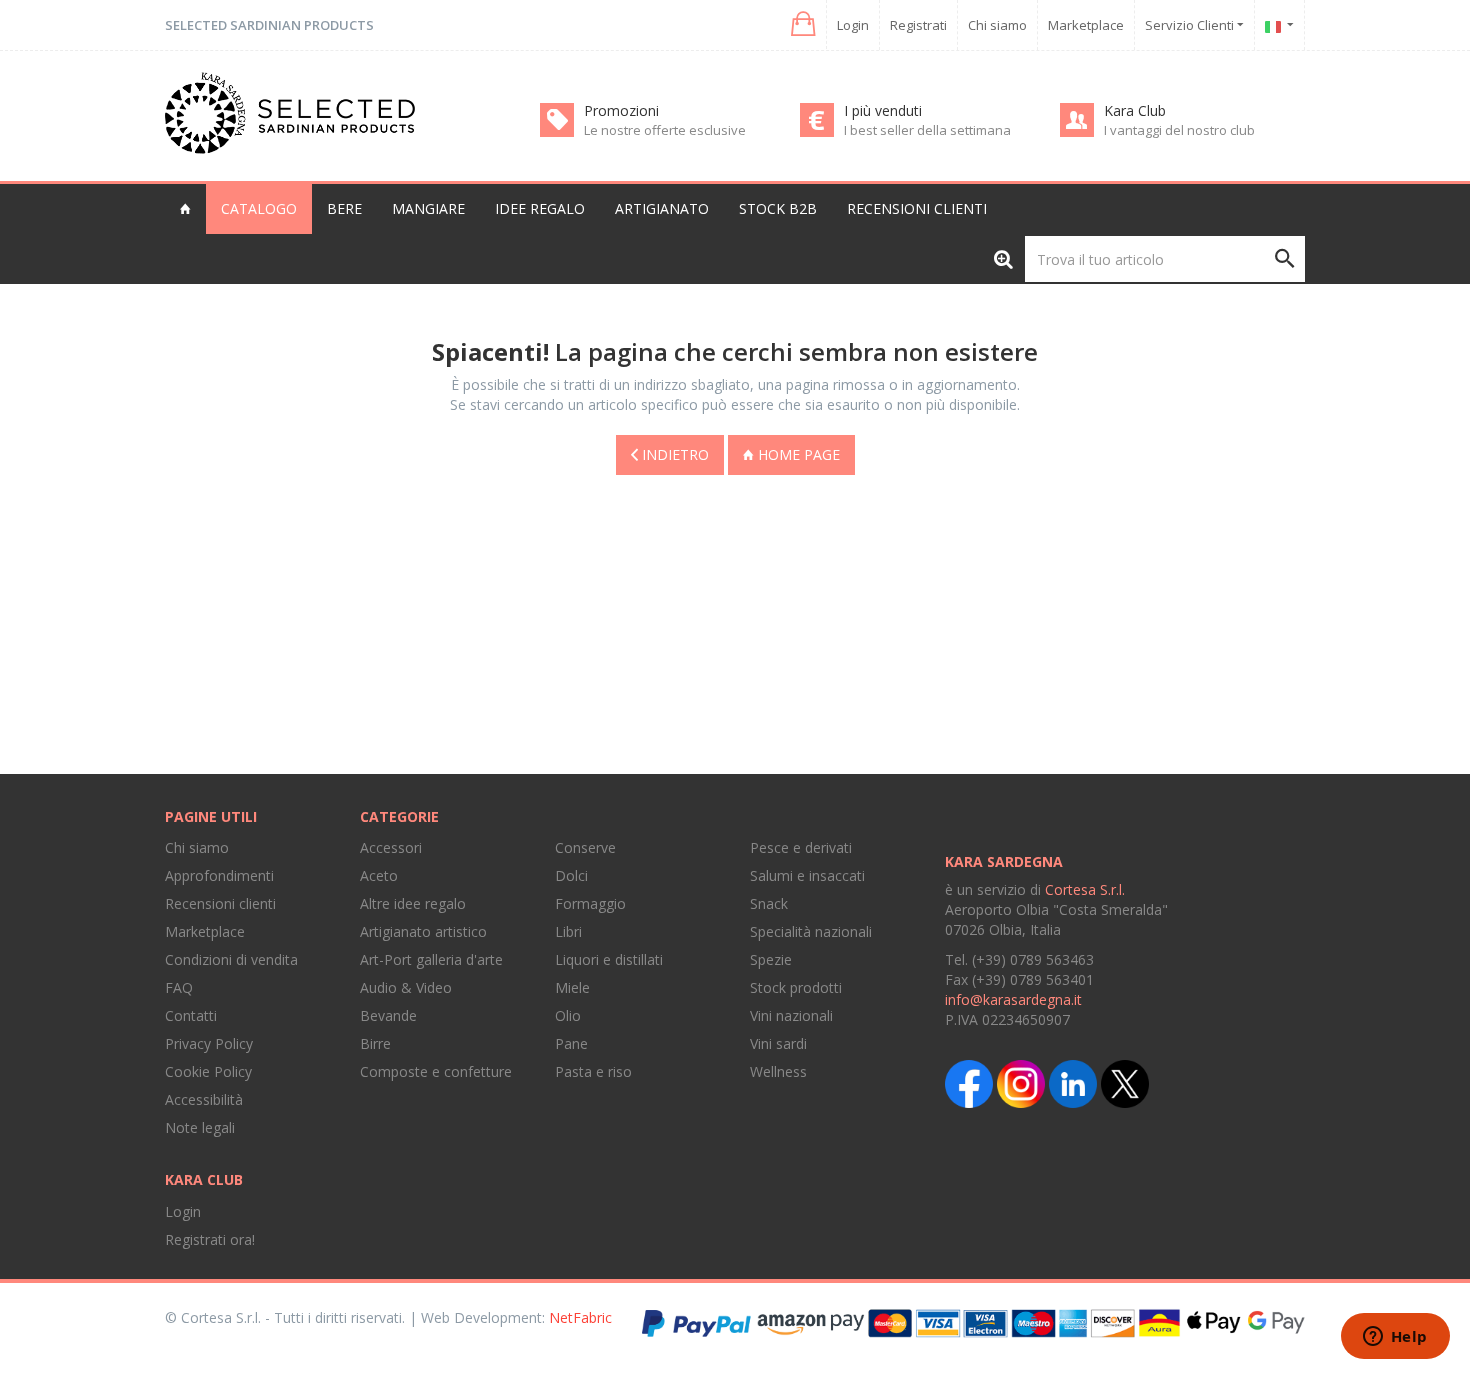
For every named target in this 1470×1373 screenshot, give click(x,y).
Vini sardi (778, 1043)
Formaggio (590, 903)
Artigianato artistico (423, 931)
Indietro (673, 454)
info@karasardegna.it (1013, 999)
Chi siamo (997, 25)
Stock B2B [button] (778, 208)
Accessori (391, 847)
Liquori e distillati (609, 959)
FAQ (179, 987)
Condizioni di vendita (231, 959)
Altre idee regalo (413, 903)
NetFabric (580, 1317)
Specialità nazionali (811, 931)
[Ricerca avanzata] (1003, 258)
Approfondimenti (219, 875)
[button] (801, 24)
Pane (571, 1043)
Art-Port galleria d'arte (431, 959)
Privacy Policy (209, 1043)
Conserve (585, 847)
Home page (797, 454)
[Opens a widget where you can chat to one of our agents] (1395, 1338)
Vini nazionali (791, 1015)
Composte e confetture (436, 1071)
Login (853, 25)
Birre (375, 1043)
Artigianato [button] (662, 208)
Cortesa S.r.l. (1085, 889)
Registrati (918, 25)
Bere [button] (344, 208)
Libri (568, 931)
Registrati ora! (210, 1239)
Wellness (778, 1071)
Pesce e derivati (801, 847)
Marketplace (1086, 25)
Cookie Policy (208, 1071)
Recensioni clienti (917, 208)
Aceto (379, 875)
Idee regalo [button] (540, 208)
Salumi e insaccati (807, 875)
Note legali (200, 1127)
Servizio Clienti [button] (1191, 25)
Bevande (388, 1015)
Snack (769, 903)
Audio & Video (406, 987)
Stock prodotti (796, 987)
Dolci (571, 875)
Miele (572, 987)
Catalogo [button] (259, 208)
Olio (568, 1015)
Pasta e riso (593, 1071)
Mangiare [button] (428, 208)
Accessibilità (204, 1099)
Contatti (191, 1015)
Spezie (771, 959)
